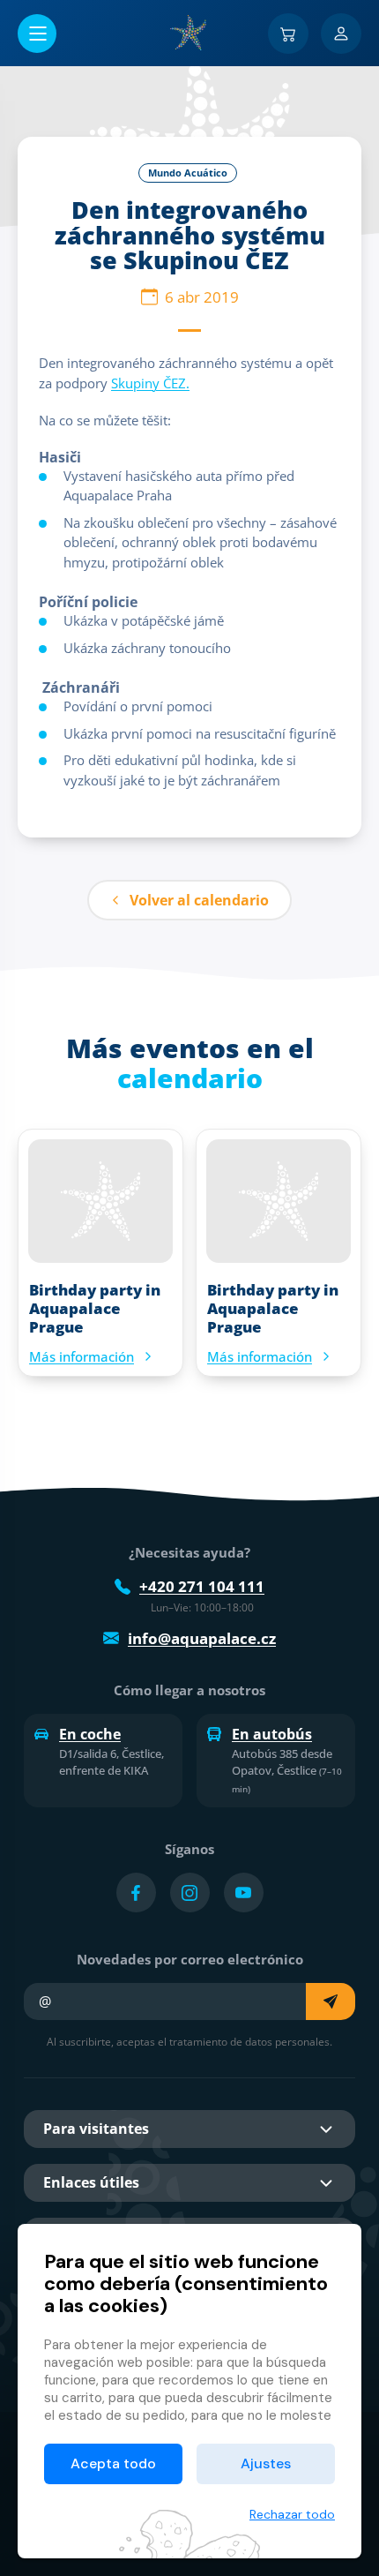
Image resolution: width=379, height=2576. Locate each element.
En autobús (272, 1734)
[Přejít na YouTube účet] (244, 1893)
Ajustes (266, 2463)
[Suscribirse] (331, 2001)
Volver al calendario (199, 900)
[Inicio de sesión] (341, 34)
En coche (90, 1734)
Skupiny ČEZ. (150, 383)
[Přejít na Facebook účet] (136, 1893)
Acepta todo (113, 2463)
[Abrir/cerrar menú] (37, 34)
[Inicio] (189, 33)
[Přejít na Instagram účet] (190, 1893)
